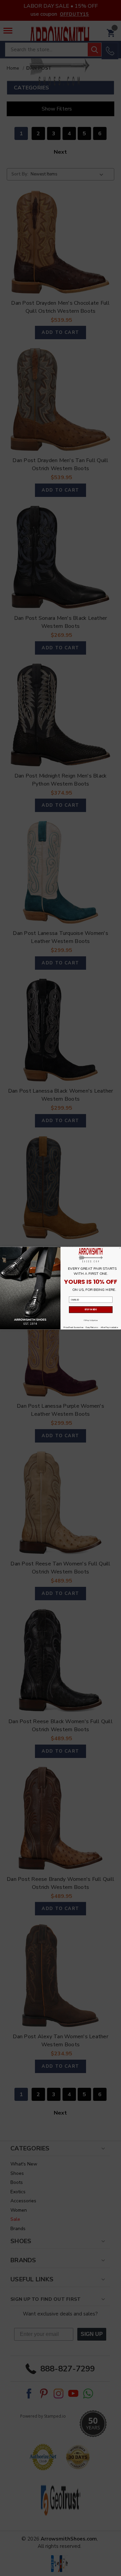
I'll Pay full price (91, 1320)
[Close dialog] (120, 1248)
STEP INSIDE (91, 1309)
